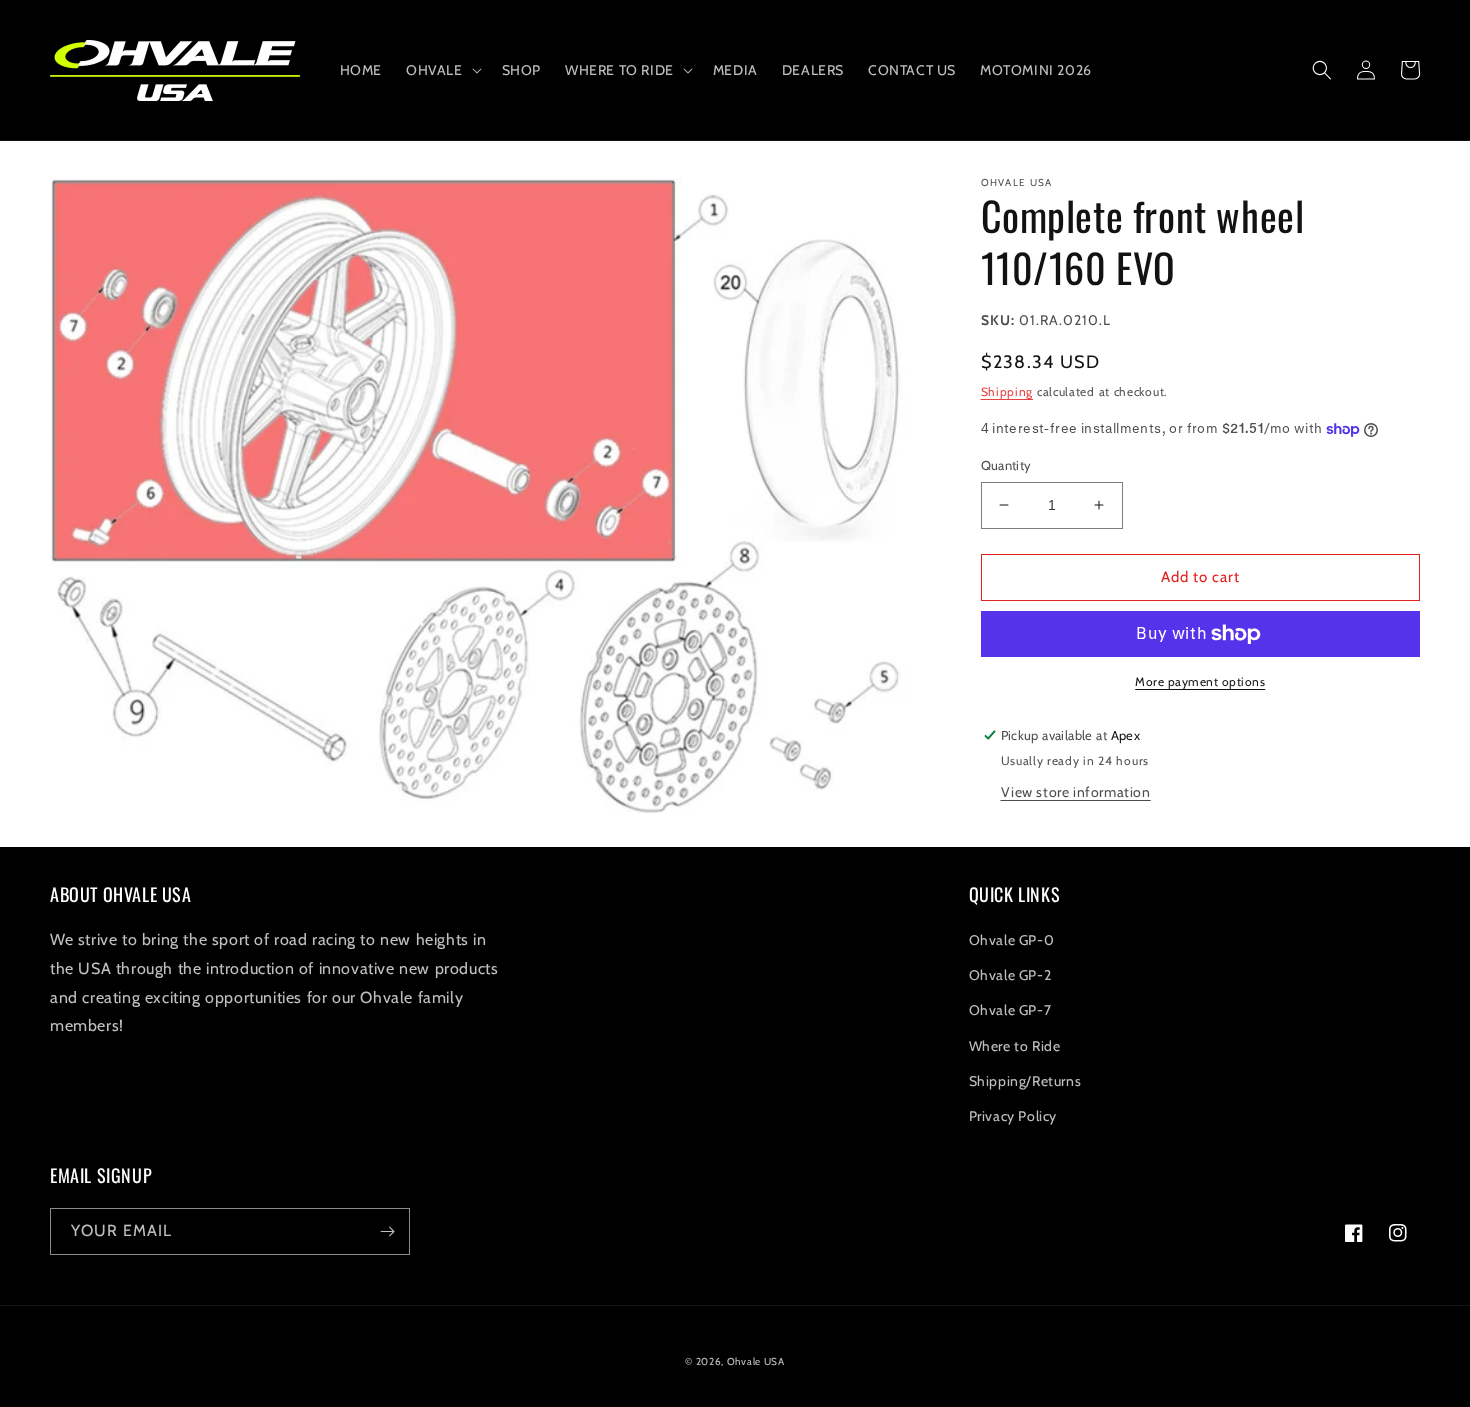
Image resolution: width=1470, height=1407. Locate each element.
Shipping (1007, 391)
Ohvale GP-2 (1010, 975)
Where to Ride (1015, 1046)
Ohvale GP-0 (1012, 940)
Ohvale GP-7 (1010, 1010)
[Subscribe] (387, 1231)
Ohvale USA (756, 1361)
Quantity (1006, 465)
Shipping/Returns (1025, 1081)
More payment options (1200, 681)
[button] (442, 70)
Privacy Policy (1013, 1116)
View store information (1076, 792)
